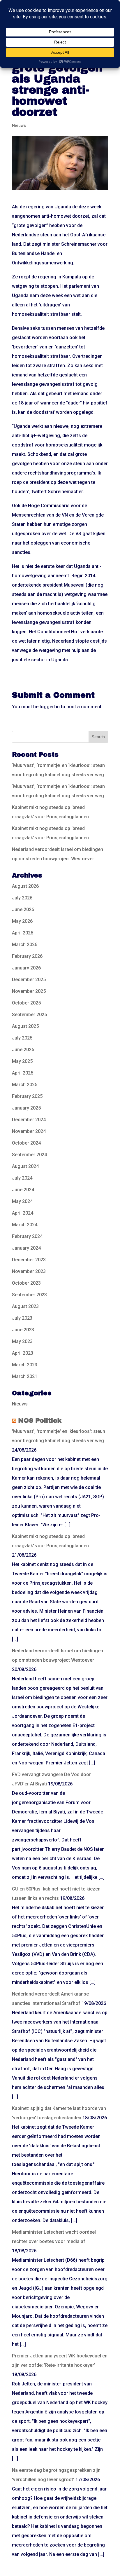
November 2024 (29, 1131)
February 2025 (27, 1096)
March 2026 (25, 945)
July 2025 (22, 1038)
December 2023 (29, 1260)
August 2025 (25, 1026)
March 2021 (25, 1376)
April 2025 (23, 1073)
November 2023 (29, 1271)
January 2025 (26, 1108)
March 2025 (25, 1085)
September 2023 (29, 1295)
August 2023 (25, 1306)
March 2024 (25, 1225)
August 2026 (25, 886)
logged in (50, 707)
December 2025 (29, 980)
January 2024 (26, 1248)
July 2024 (22, 1178)
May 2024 (22, 1201)
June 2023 (23, 1330)
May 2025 (22, 1061)
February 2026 (27, 956)
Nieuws (19, 125)
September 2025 (29, 1015)
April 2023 (23, 1353)
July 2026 (22, 898)
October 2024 (26, 1143)
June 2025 (23, 1050)
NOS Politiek (40, 1421)
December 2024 (29, 1120)
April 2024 (23, 1213)
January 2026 (26, 968)
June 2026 (23, 909)
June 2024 (23, 1190)
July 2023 (22, 1318)
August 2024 (25, 1166)
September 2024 (29, 1155)
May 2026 (22, 921)
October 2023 (26, 1283)
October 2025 (26, 1003)
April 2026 (23, 933)
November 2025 (29, 991)
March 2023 (25, 1365)
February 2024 (27, 1236)
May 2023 (22, 1341)
